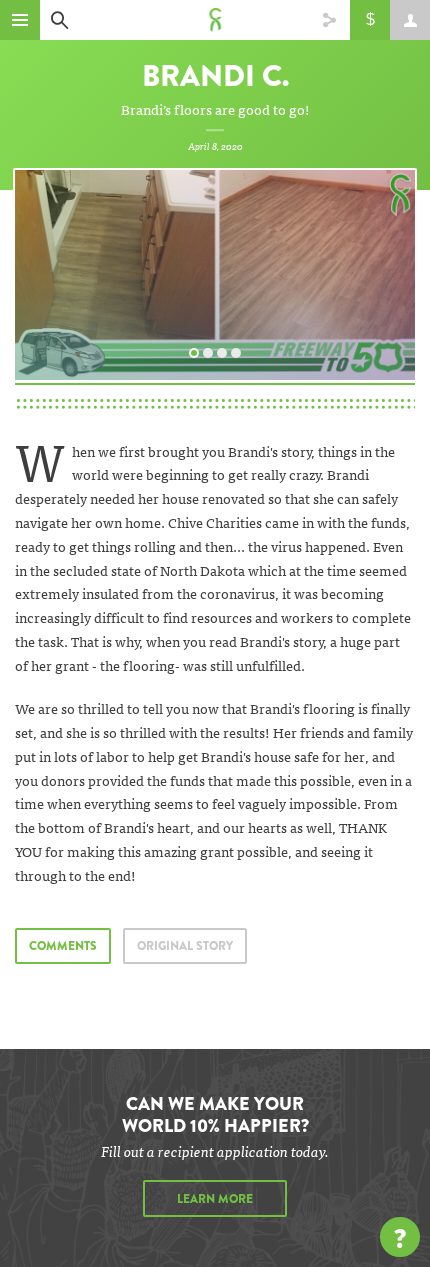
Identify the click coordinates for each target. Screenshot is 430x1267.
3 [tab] (225, 351)
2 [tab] (211, 351)
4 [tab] (239, 351)
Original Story (185, 946)
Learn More (215, 1199)
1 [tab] (197, 351)
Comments (63, 946)
